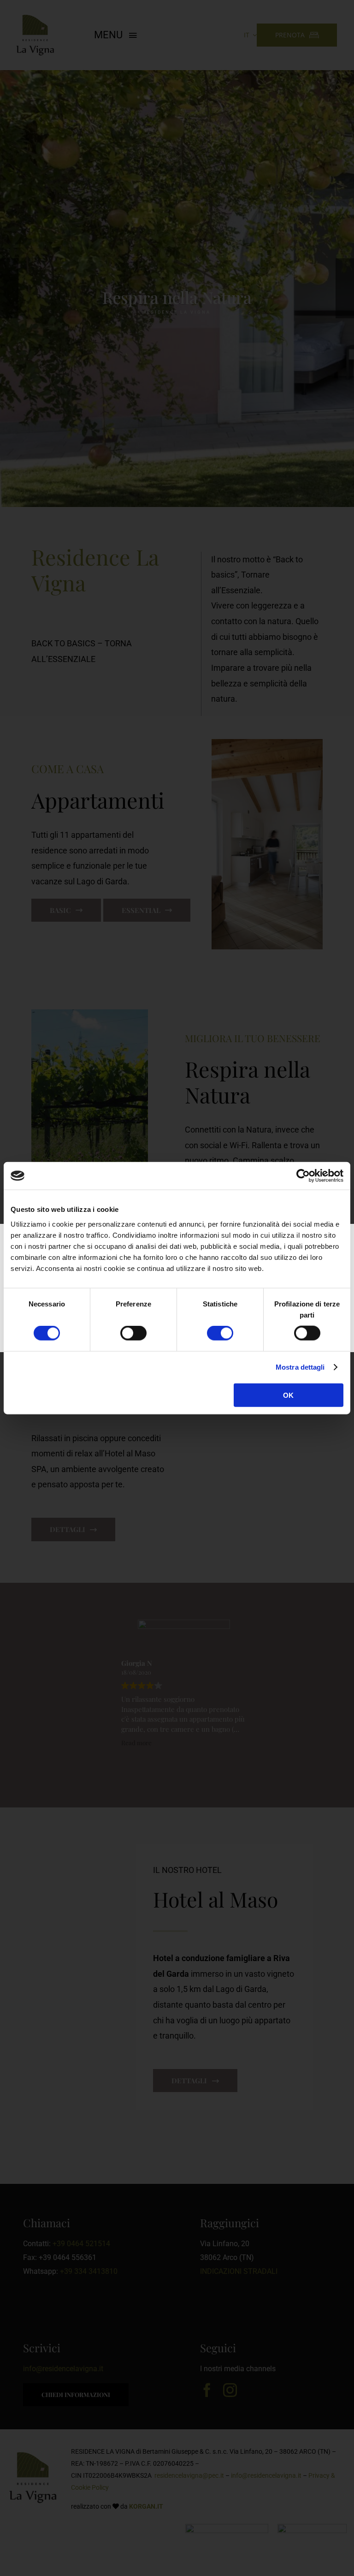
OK (288, 1395)
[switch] (133, 1333)
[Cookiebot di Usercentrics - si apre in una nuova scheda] (303, 1176)
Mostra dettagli (300, 1367)
